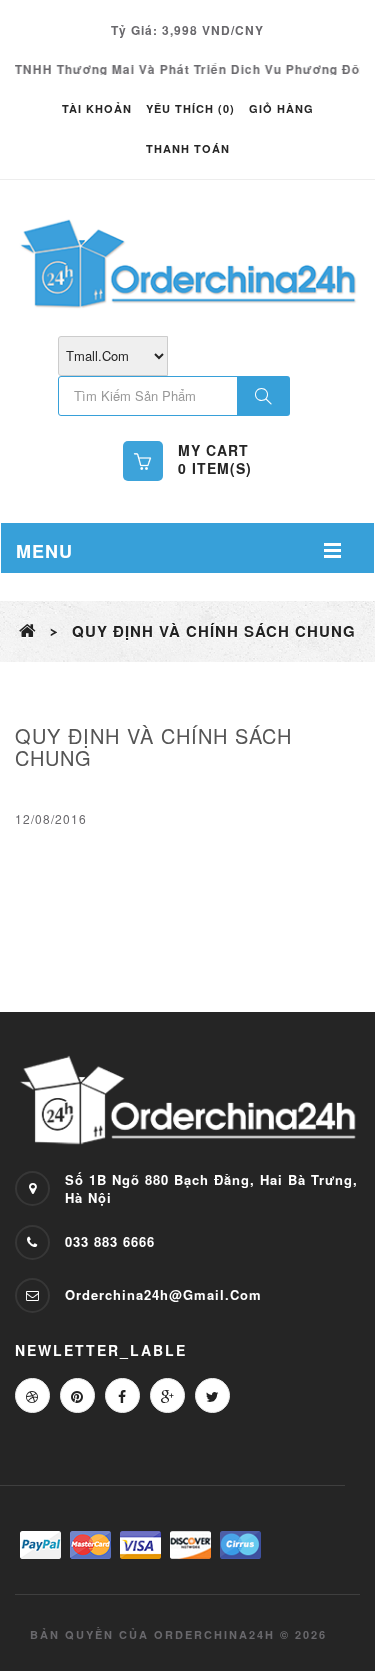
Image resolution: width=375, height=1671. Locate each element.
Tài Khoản (97, 108)
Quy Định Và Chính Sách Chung (214, 631)
